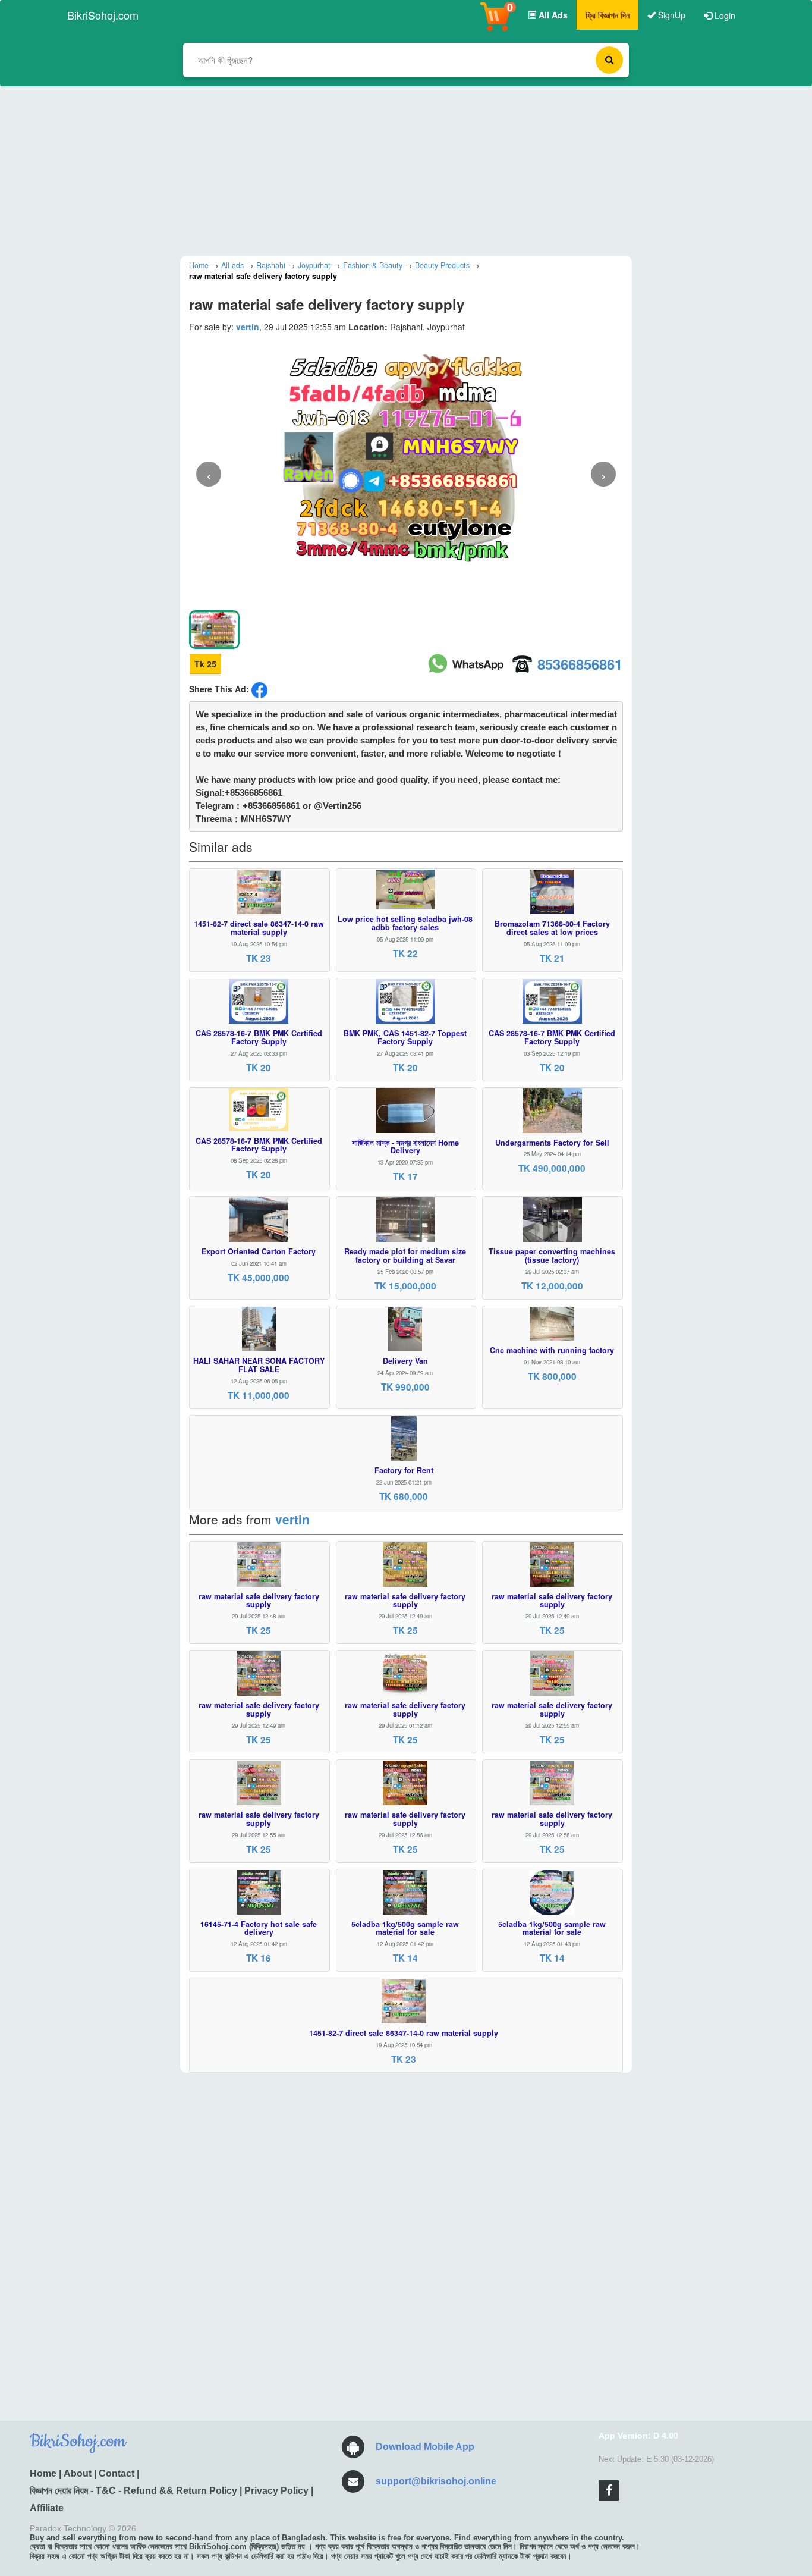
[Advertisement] (397, 170)
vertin (248, 327)
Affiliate (47, 2508)
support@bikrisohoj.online (436, 2481)
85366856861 (580, 664)
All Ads (552, 15)
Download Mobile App (425, 2447)
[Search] (609, 60)
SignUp (671, 15)
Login (724, 15)
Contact (117, 2473)
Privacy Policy (276, 2491)
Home (43, 2473)
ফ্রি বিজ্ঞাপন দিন (608, 15)
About (78, 2473)
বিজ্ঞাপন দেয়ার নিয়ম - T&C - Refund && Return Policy (133, 2491)
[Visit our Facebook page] (609, 2491)
